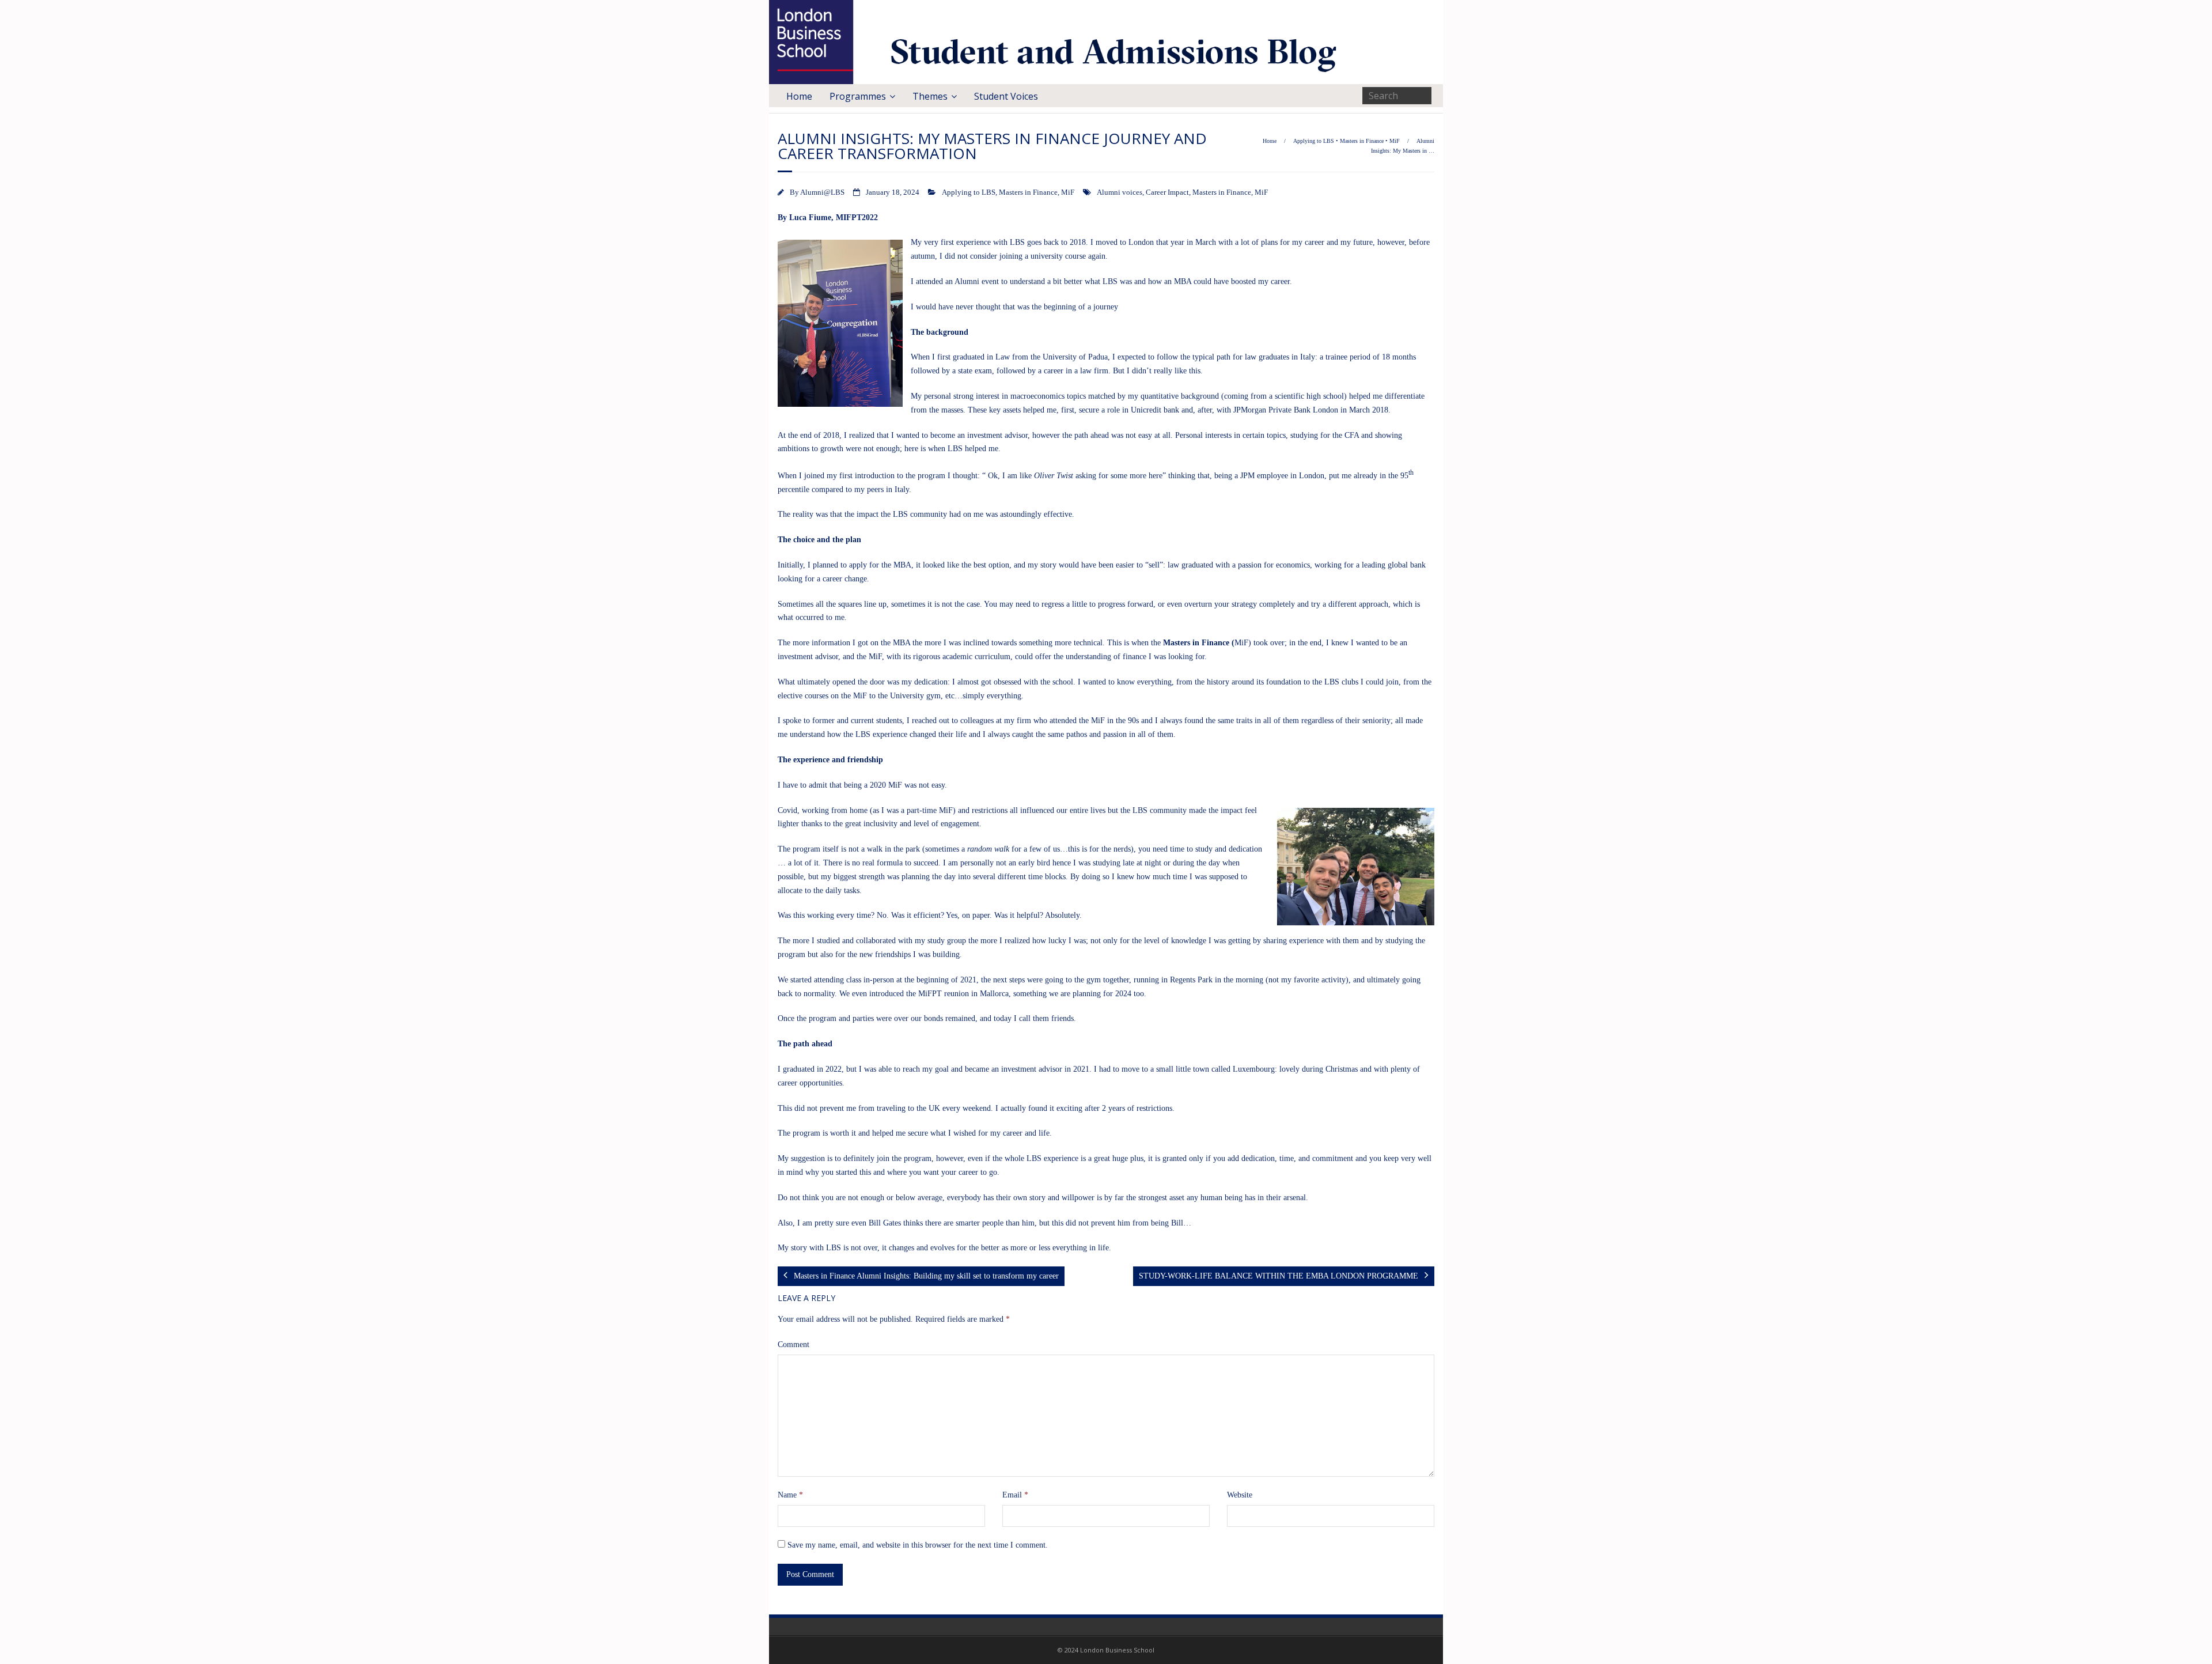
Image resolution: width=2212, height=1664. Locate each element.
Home (799, 96)
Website (1240, 1495)
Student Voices (1006, 96)
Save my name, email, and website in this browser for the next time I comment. (918, 1545)
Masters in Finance (1362, 141)
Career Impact (1167, 192)
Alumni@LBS (822, 192)
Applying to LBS (1314, 141)
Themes (930, 96)
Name (790, 1495)
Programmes (858, 96)
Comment (793, 1345)
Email (1015, 1495)
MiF (1395, 141)
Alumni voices (1120, 192)
